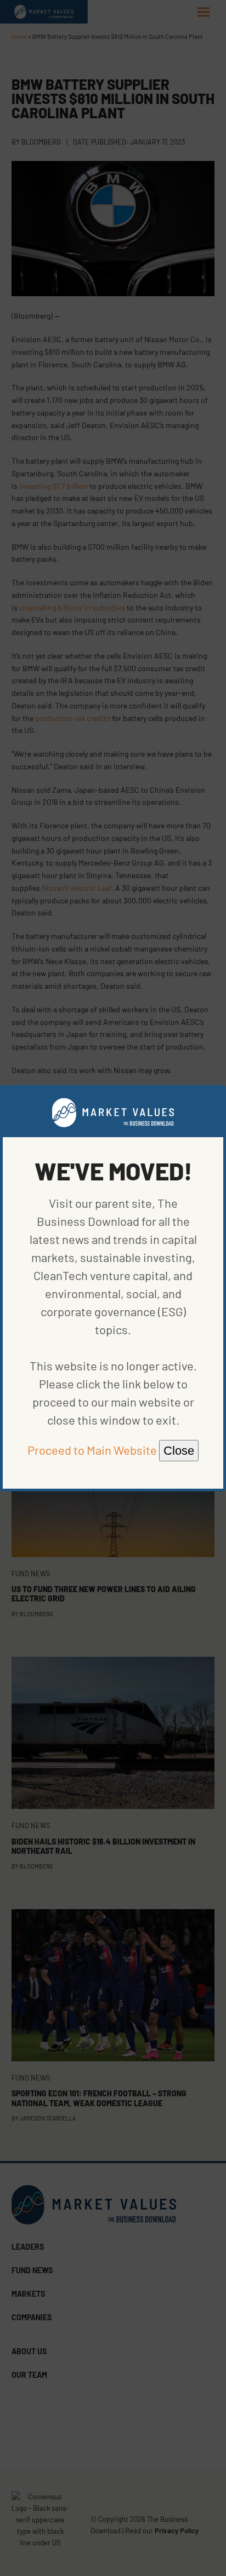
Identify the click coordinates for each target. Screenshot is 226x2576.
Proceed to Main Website (92, 1450)
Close (179, 1451)
